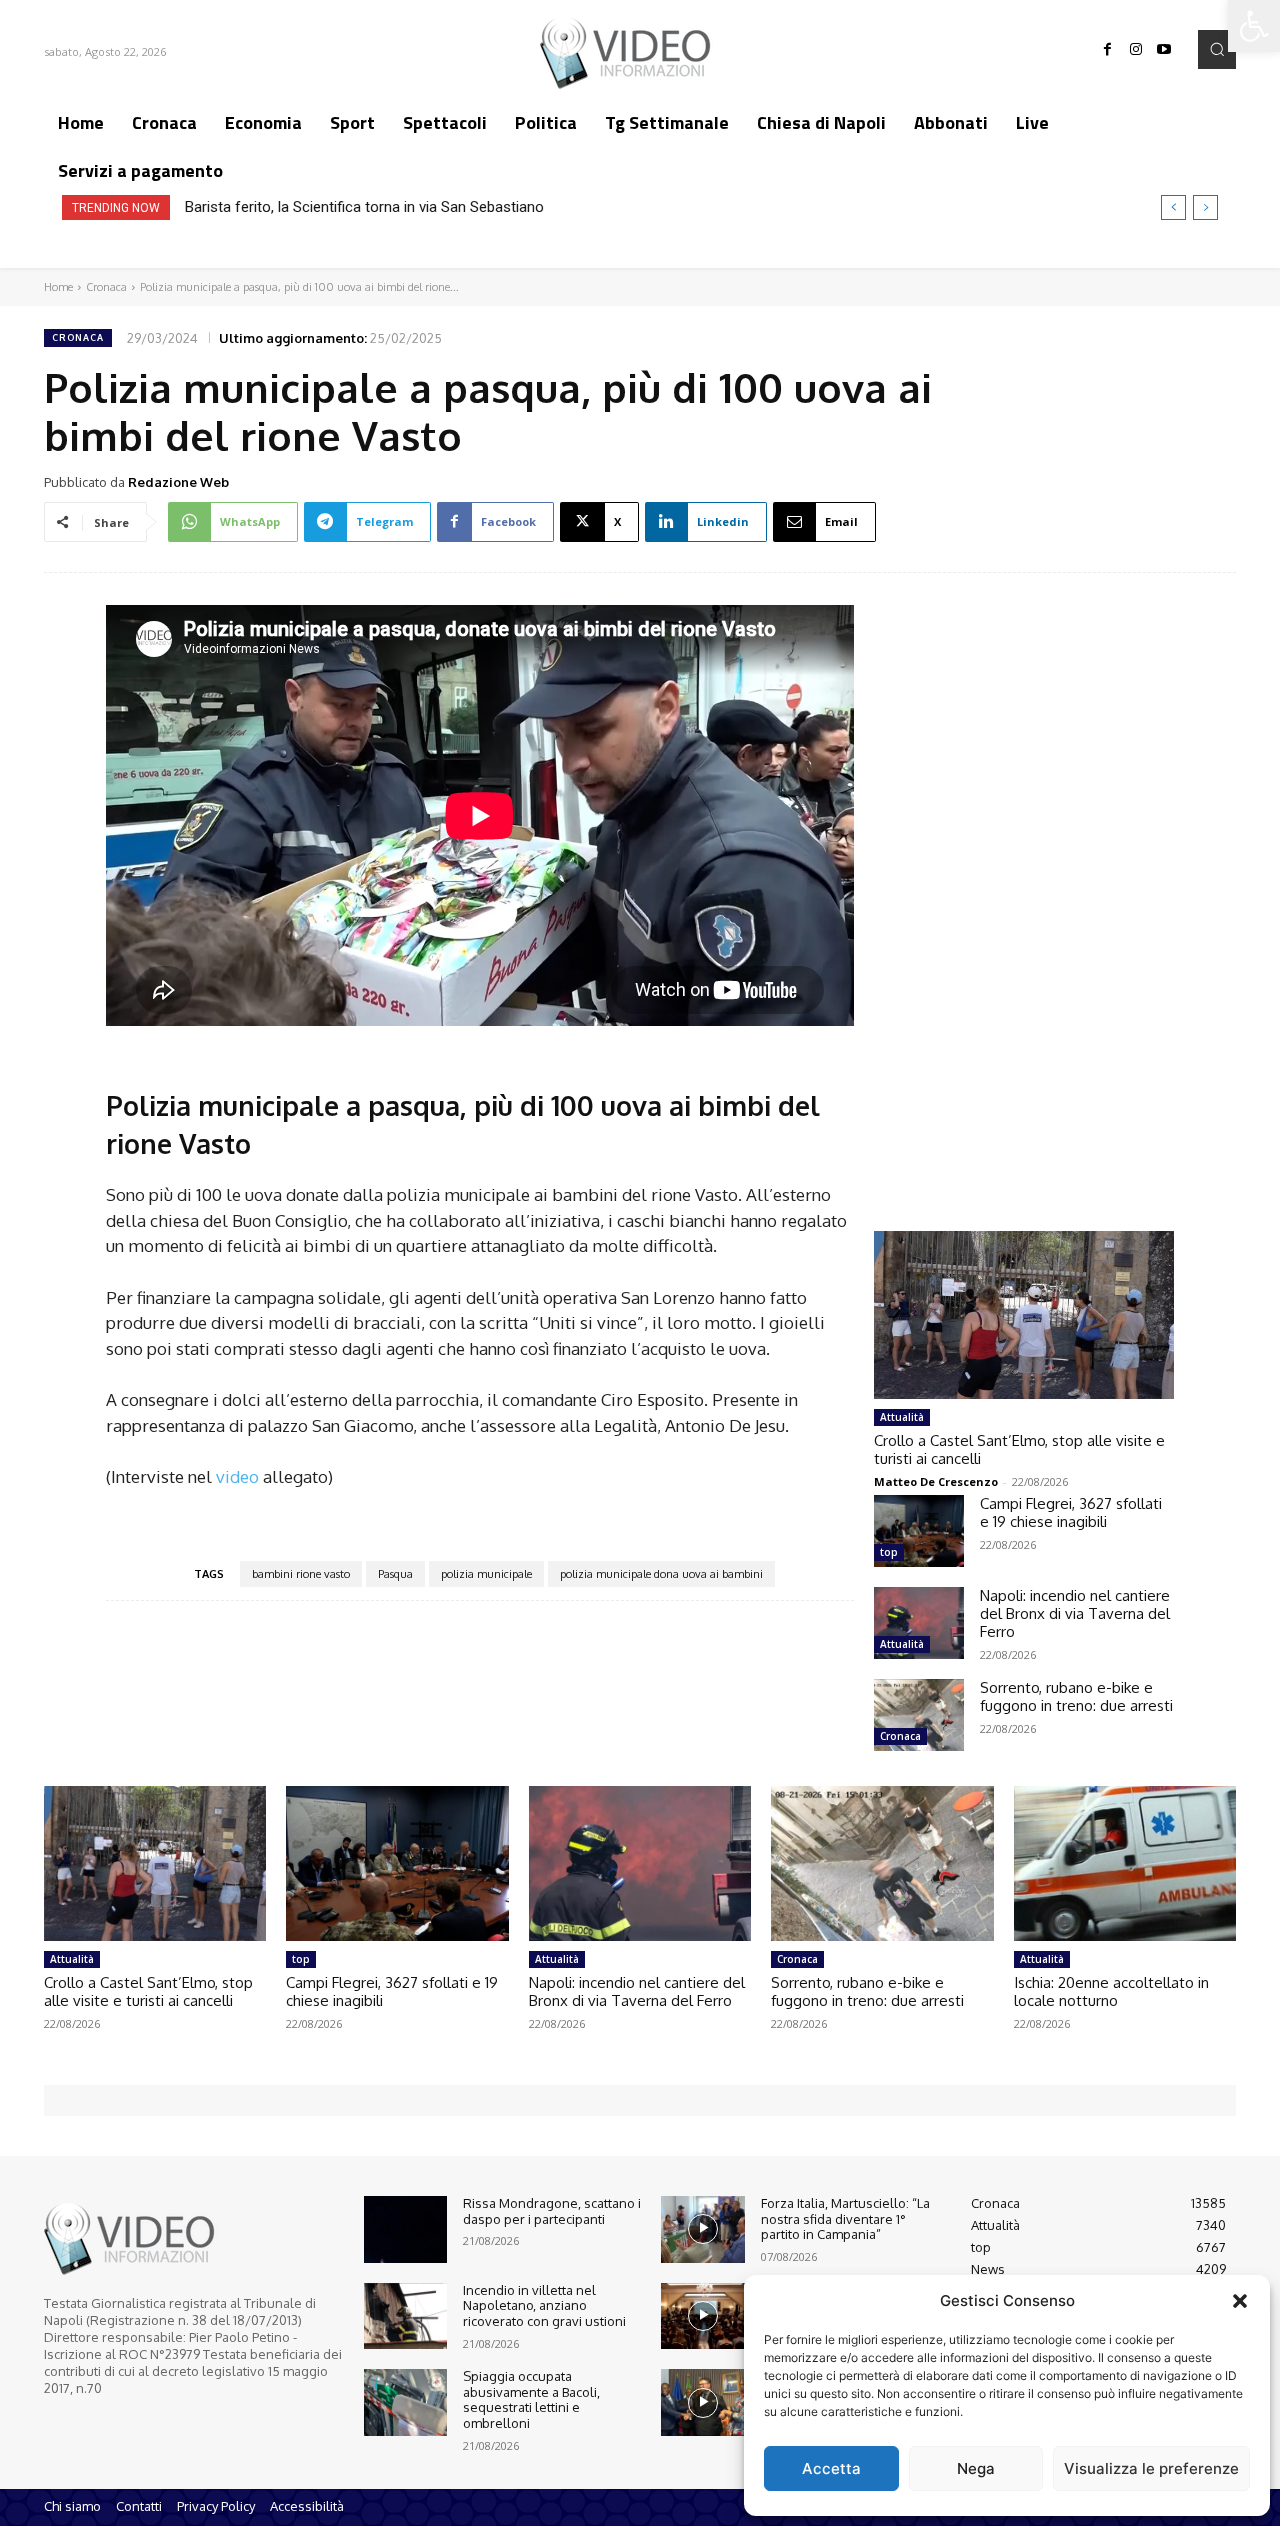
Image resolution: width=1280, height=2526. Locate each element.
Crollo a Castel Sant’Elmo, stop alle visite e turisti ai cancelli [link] (1019, 1449)
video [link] (237, 1476)
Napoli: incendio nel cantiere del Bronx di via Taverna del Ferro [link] (1075, 1613)
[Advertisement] (1024, 883)
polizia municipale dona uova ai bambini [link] (661, 1574)
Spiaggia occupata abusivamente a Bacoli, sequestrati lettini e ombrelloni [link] (531, 2399)
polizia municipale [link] (486, 1574)
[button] (1240, 2301)
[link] (1254, 26)
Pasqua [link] (395, 1574)
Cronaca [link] (106, 287)
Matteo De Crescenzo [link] (936, 1481)
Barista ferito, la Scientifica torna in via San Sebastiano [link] (364, 207)
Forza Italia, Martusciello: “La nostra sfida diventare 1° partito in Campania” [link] (845, 2218)
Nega (976, 2468)
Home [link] (58, 287)
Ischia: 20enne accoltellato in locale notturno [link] (1111, 1991)
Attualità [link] (902, 1417)
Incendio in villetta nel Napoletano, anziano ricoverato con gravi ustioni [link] (544, 2305)
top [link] (889, 1552)
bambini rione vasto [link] (301, 1574)
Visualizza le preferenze (1151, 2468)
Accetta (831, 2468)
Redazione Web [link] (178, 482)
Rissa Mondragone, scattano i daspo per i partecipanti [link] (552, 2211)
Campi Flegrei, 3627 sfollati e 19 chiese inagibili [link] (1071, 1512)
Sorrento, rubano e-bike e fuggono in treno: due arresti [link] (1076, 1696)
